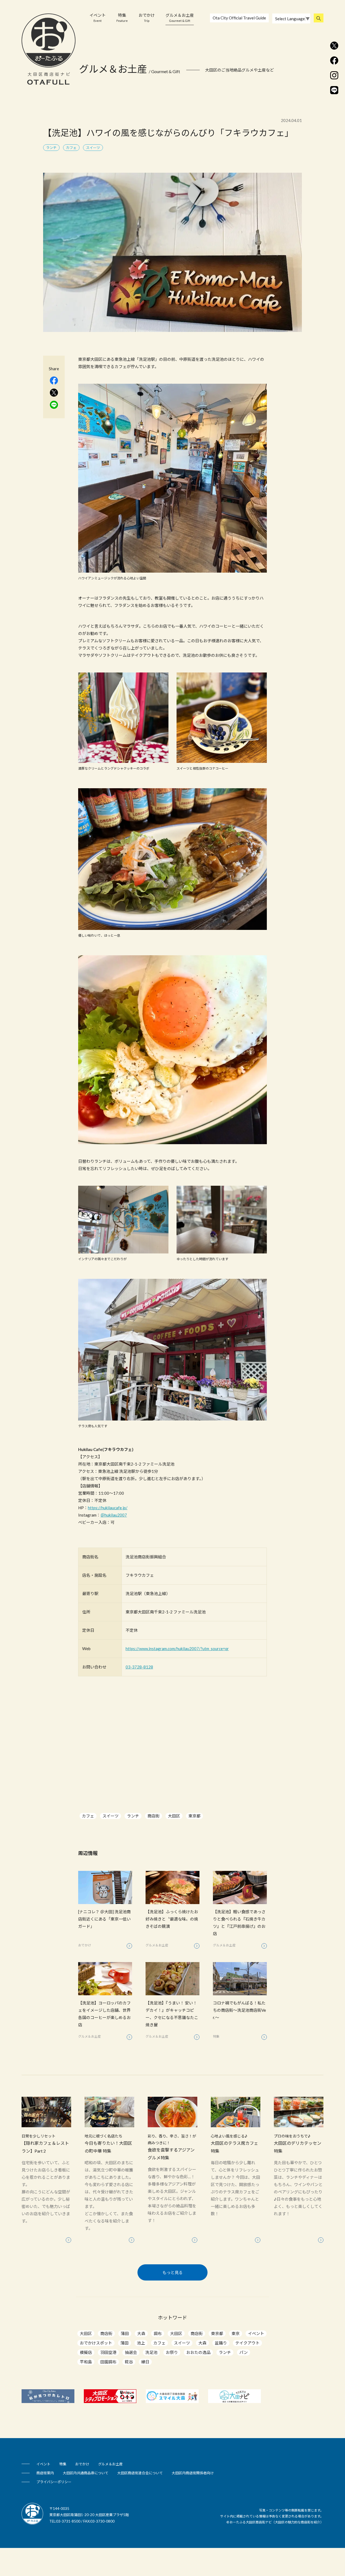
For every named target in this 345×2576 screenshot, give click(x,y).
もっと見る (173, 2272)
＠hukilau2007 (114, 1515)
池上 (141, 2343)
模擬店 (86, 2352)
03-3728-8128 (139, 1667)
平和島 (86, 2362)
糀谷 (129, 2362)
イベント (98, 18)
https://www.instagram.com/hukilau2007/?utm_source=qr (177, 1649)
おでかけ (147, 18)
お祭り (172, 2352)
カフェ (88, 1816)
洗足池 (151, 2352)
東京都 (194, 1816)
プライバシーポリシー (54, 2482)
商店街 (153, 1816)
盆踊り (221, 2343)
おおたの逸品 (198, 2352)
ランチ (133, 1816)
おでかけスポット (96, 2343)
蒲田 (125, 2333)
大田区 (174, 1816)
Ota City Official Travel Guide (239, 18)
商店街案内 (45, 2473)
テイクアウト (247, 2343)
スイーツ (111, 1816)
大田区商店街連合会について (140, 2473)
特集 (122, 18)
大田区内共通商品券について (86, 2473)
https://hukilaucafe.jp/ (108, 1508)
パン (244, 2352)
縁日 (145, 2362)
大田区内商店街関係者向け (193, 2473)
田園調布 (108, 2362)
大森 (141, 2333)
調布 (158, 2333)
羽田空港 (108, 2352)
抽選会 (131, 2352)
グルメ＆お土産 (180, 18)
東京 (236, 2333)
